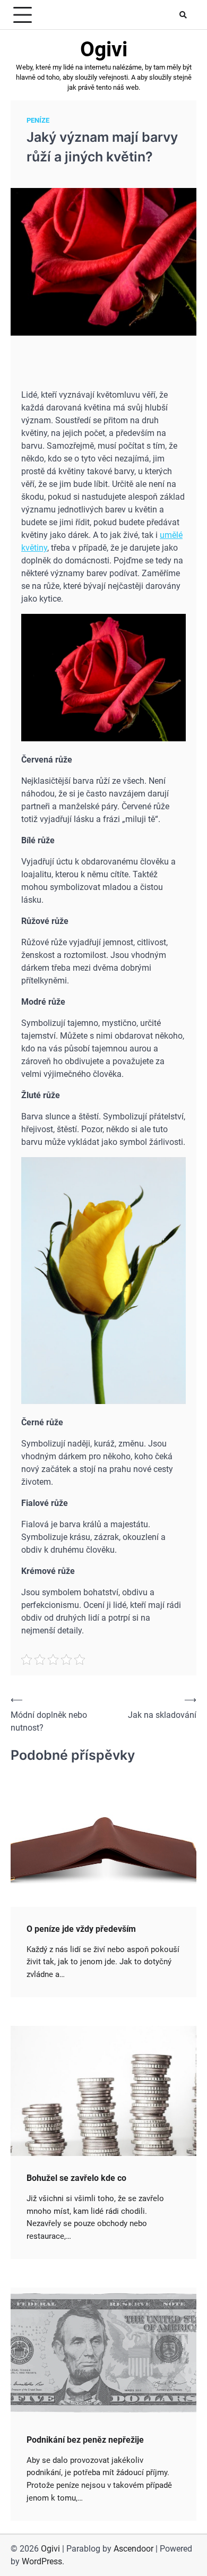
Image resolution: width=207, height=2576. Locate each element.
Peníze (38, 120)
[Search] (183, 15)
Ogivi (104, 49)
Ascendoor (133, 2549)
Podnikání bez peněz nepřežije (85, 2440)
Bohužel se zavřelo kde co (76, 2178)
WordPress (42, 2561)
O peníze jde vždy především (81, 1929)
